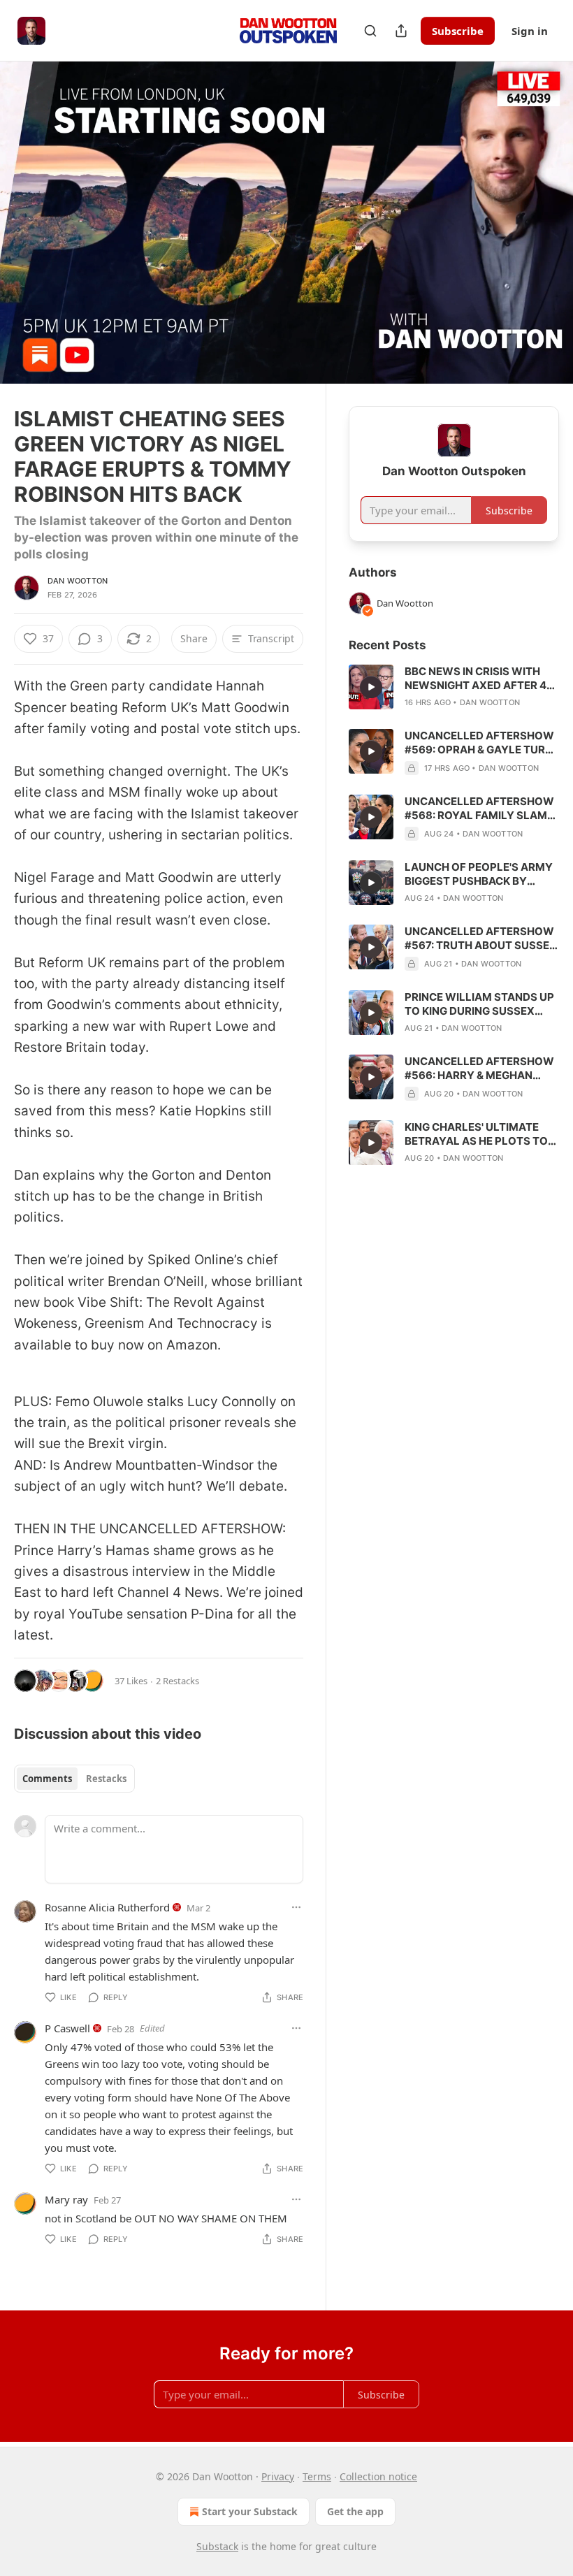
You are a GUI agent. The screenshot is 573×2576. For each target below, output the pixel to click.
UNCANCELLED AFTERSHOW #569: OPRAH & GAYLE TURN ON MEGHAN (479, 743)
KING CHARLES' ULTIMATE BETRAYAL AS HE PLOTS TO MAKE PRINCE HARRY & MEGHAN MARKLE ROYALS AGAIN (476, 1134)
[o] (371, 687)
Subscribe (458, 31)
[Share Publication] (401, 31)
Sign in (530, 31)
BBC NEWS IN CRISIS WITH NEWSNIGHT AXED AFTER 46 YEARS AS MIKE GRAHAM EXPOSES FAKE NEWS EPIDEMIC (479, 679)
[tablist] (74, 1779)
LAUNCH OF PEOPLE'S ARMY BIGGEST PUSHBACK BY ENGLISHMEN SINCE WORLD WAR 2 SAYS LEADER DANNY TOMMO (479, 874)
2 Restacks (177, 1681)
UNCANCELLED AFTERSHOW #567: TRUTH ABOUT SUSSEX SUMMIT (481, 939)
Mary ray (66, 2199)
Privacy (278, 2476)
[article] (454, 687)
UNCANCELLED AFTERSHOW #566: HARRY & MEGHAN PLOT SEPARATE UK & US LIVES (479, 1069)
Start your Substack (250, 2511)
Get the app (355, 2511)
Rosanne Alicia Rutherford (107, 1907)
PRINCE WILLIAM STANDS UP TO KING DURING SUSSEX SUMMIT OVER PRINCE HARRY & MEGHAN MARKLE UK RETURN (479, 1004)
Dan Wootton (78, 581)
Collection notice (378, 2476)
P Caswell (67, 2028)
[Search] (370, 31)
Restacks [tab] (106, 1779)
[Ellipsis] (296, 1907)
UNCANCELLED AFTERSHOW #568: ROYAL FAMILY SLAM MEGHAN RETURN (479, 809)
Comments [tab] (47, 1779)
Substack (217, 2546)
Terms (317, 2476)
